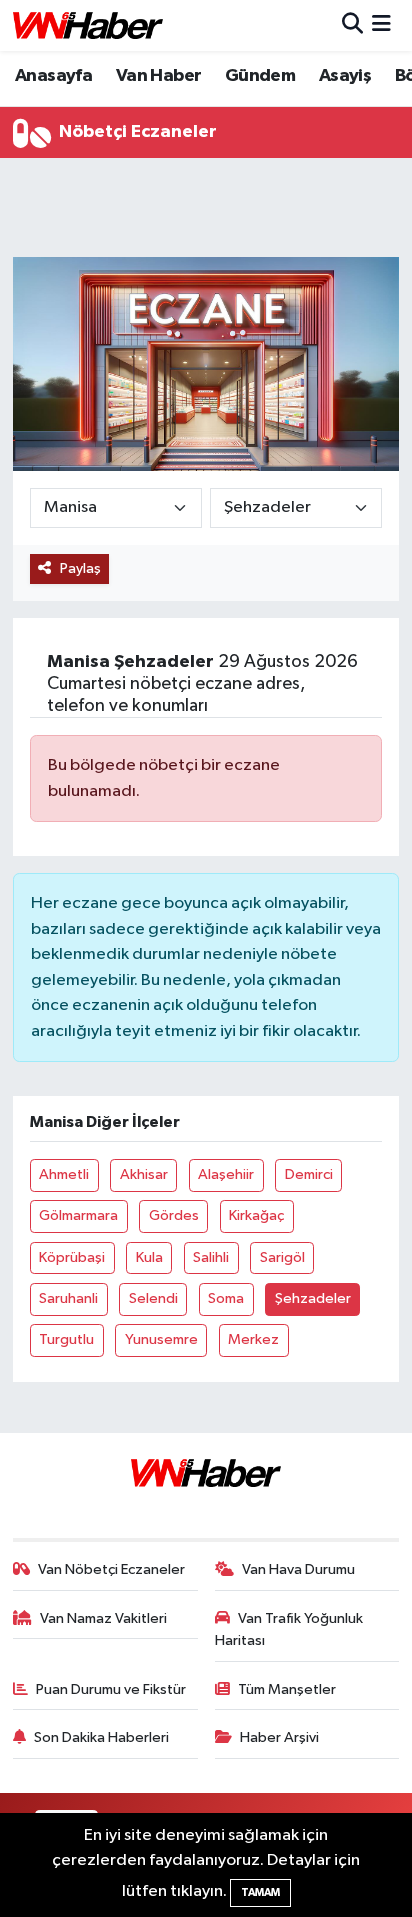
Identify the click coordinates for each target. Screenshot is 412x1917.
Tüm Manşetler (287, 1689)
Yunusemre (161, 1339)
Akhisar (144, 1174)
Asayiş (345, 76)
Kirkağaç (256, 1215)
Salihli (211, 1257)
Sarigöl (282, 1257)
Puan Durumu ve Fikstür (111, 1689)
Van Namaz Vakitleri (103, 1618)
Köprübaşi (72, 1257)
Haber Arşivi (279, 1737)
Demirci (309, 1174)
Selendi (153, 1298)
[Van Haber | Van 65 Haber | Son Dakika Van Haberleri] (88, 25)
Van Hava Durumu (298, 1569)
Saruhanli (68, 1298)
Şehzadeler (313, 1298)
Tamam (260, 1892)
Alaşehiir (226, 1174)
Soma (226, 1298)
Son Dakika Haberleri (101, 1737)
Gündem (260, 76)
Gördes (174, 1215)
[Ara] (352, 25)
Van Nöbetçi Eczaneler (111, 1569)
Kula (149, 1257)
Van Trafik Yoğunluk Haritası (289, 1629)
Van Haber (159, 76)
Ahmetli (64, 1174)
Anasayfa (53, 76)
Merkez (253, 1339)
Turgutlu (66, 1339)
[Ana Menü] (381, 25)
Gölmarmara (78, 1215)
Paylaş (80, 568)
